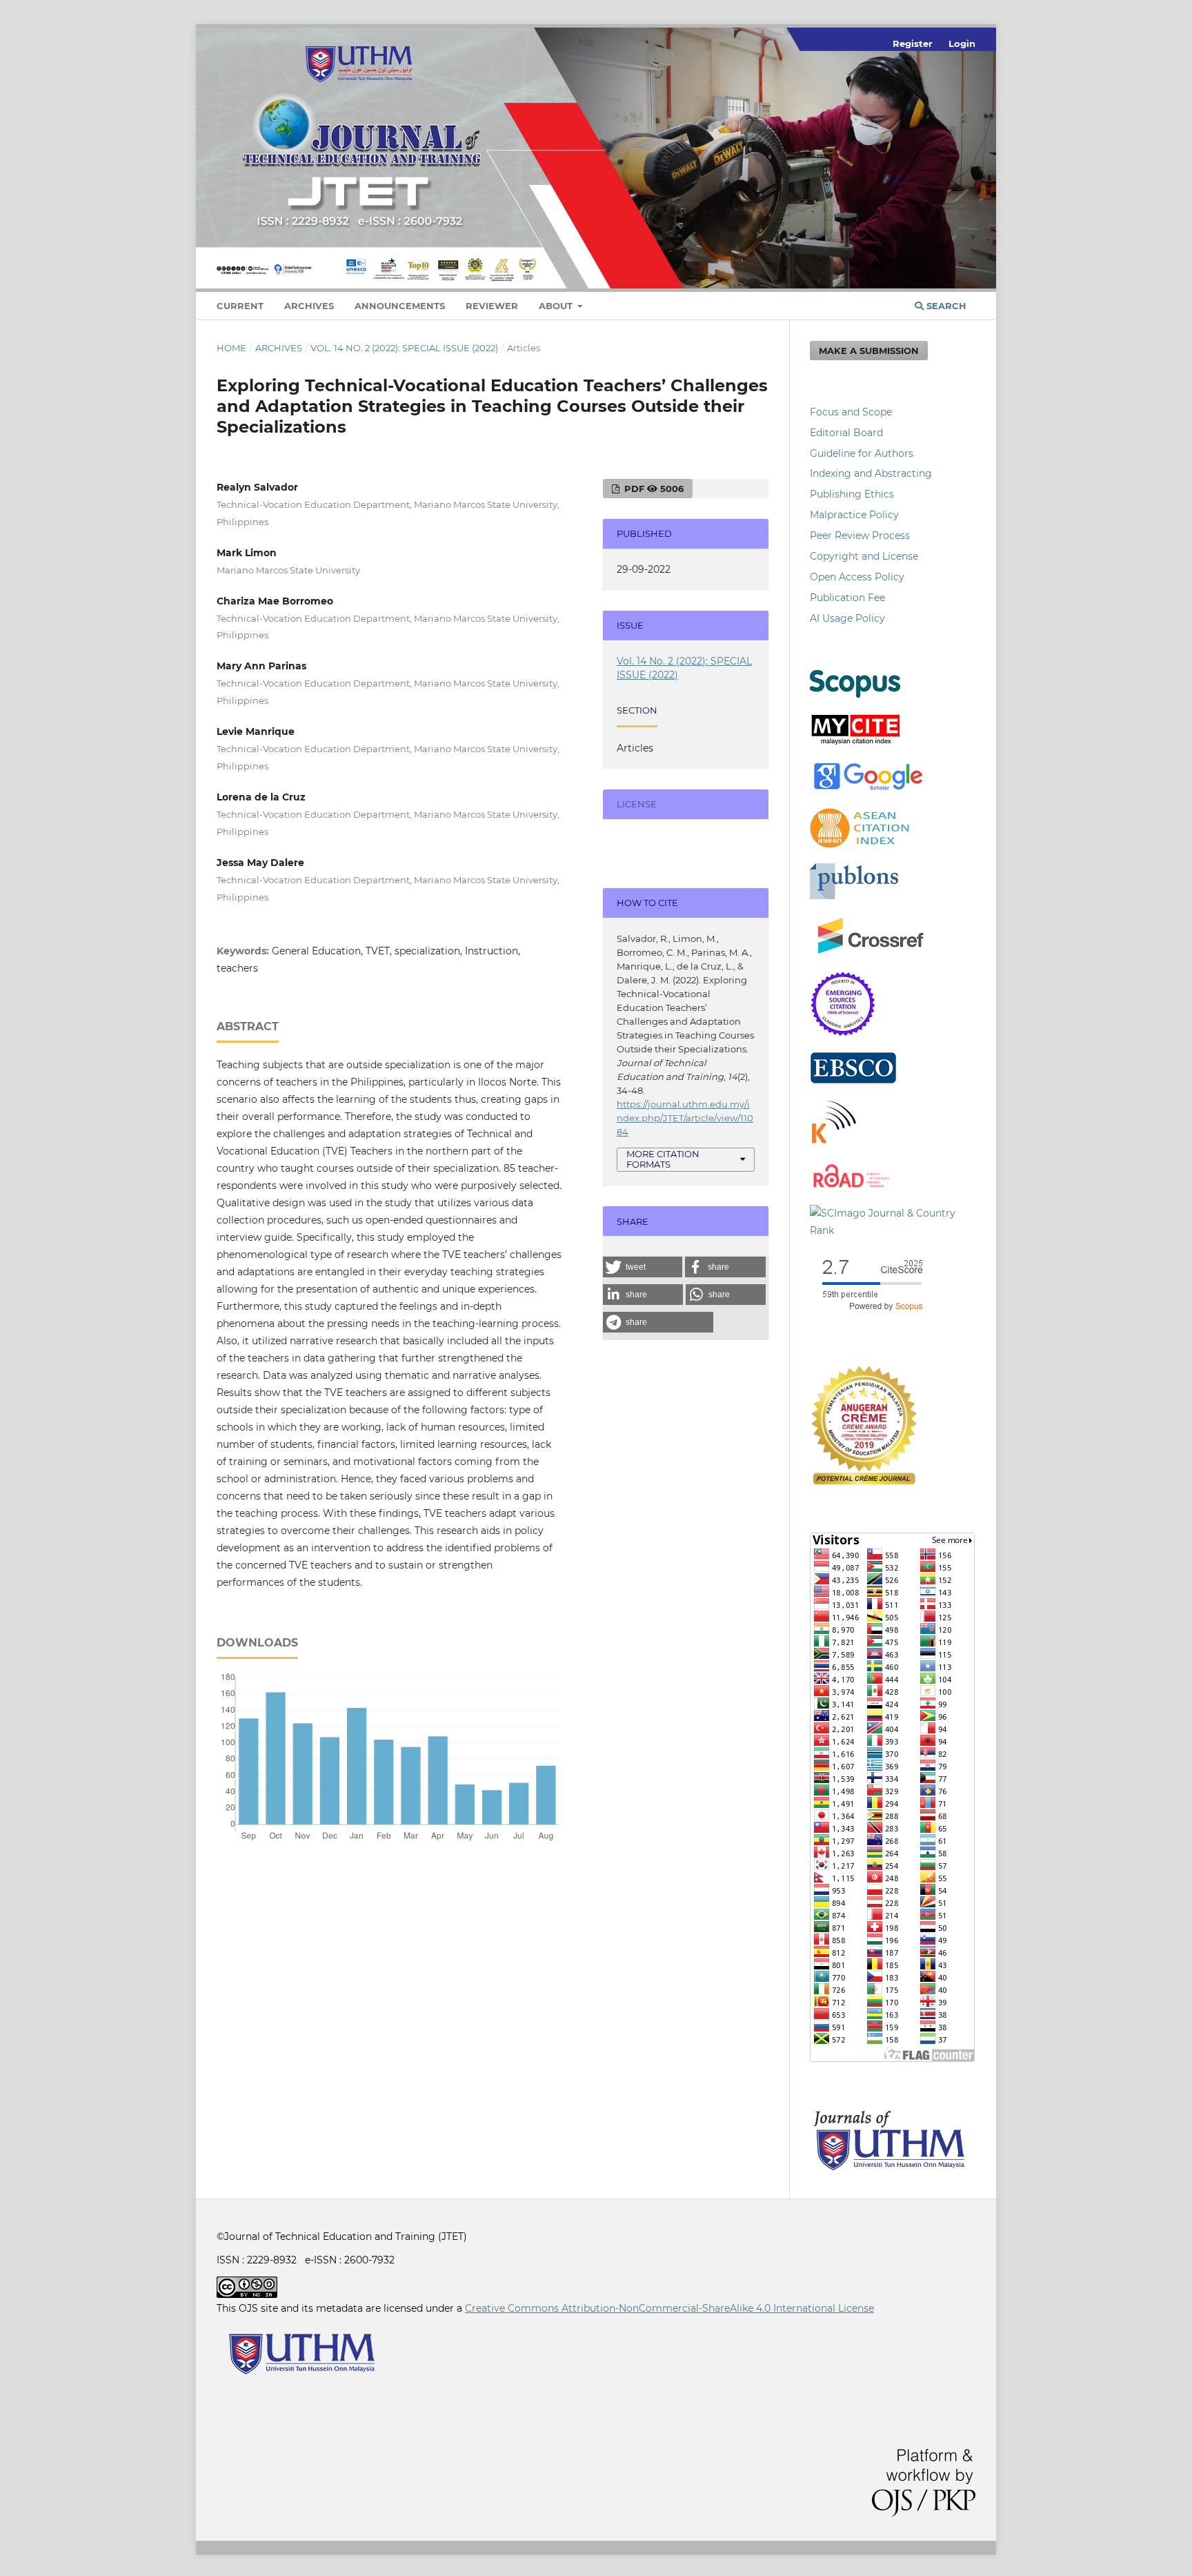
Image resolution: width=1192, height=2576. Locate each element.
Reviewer (492, 306)
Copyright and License (864, 556)
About (557, 306)
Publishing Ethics (852, 494)
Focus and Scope (851, 412)
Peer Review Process (860, 535)
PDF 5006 (653, 489)
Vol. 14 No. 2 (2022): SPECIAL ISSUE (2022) (404, 348)
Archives (309, 306)
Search (945, 306)
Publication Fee (847, 598)
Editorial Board (846, 433)
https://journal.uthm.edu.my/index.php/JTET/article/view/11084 (685, 1118)
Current (240, 306)
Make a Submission (869, 351)
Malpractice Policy (854, 515)
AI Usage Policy (847, 618)
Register (913, 43)
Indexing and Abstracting (871, 473)
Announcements (400, 306)
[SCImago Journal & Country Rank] (893, 1230)
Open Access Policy (857, 577)
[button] (643, 1267)
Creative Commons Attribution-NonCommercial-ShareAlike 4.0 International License (669, 2308)
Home (231, 348)
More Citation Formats (663, 1159)
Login (962, 43)
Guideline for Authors (862, 453)
